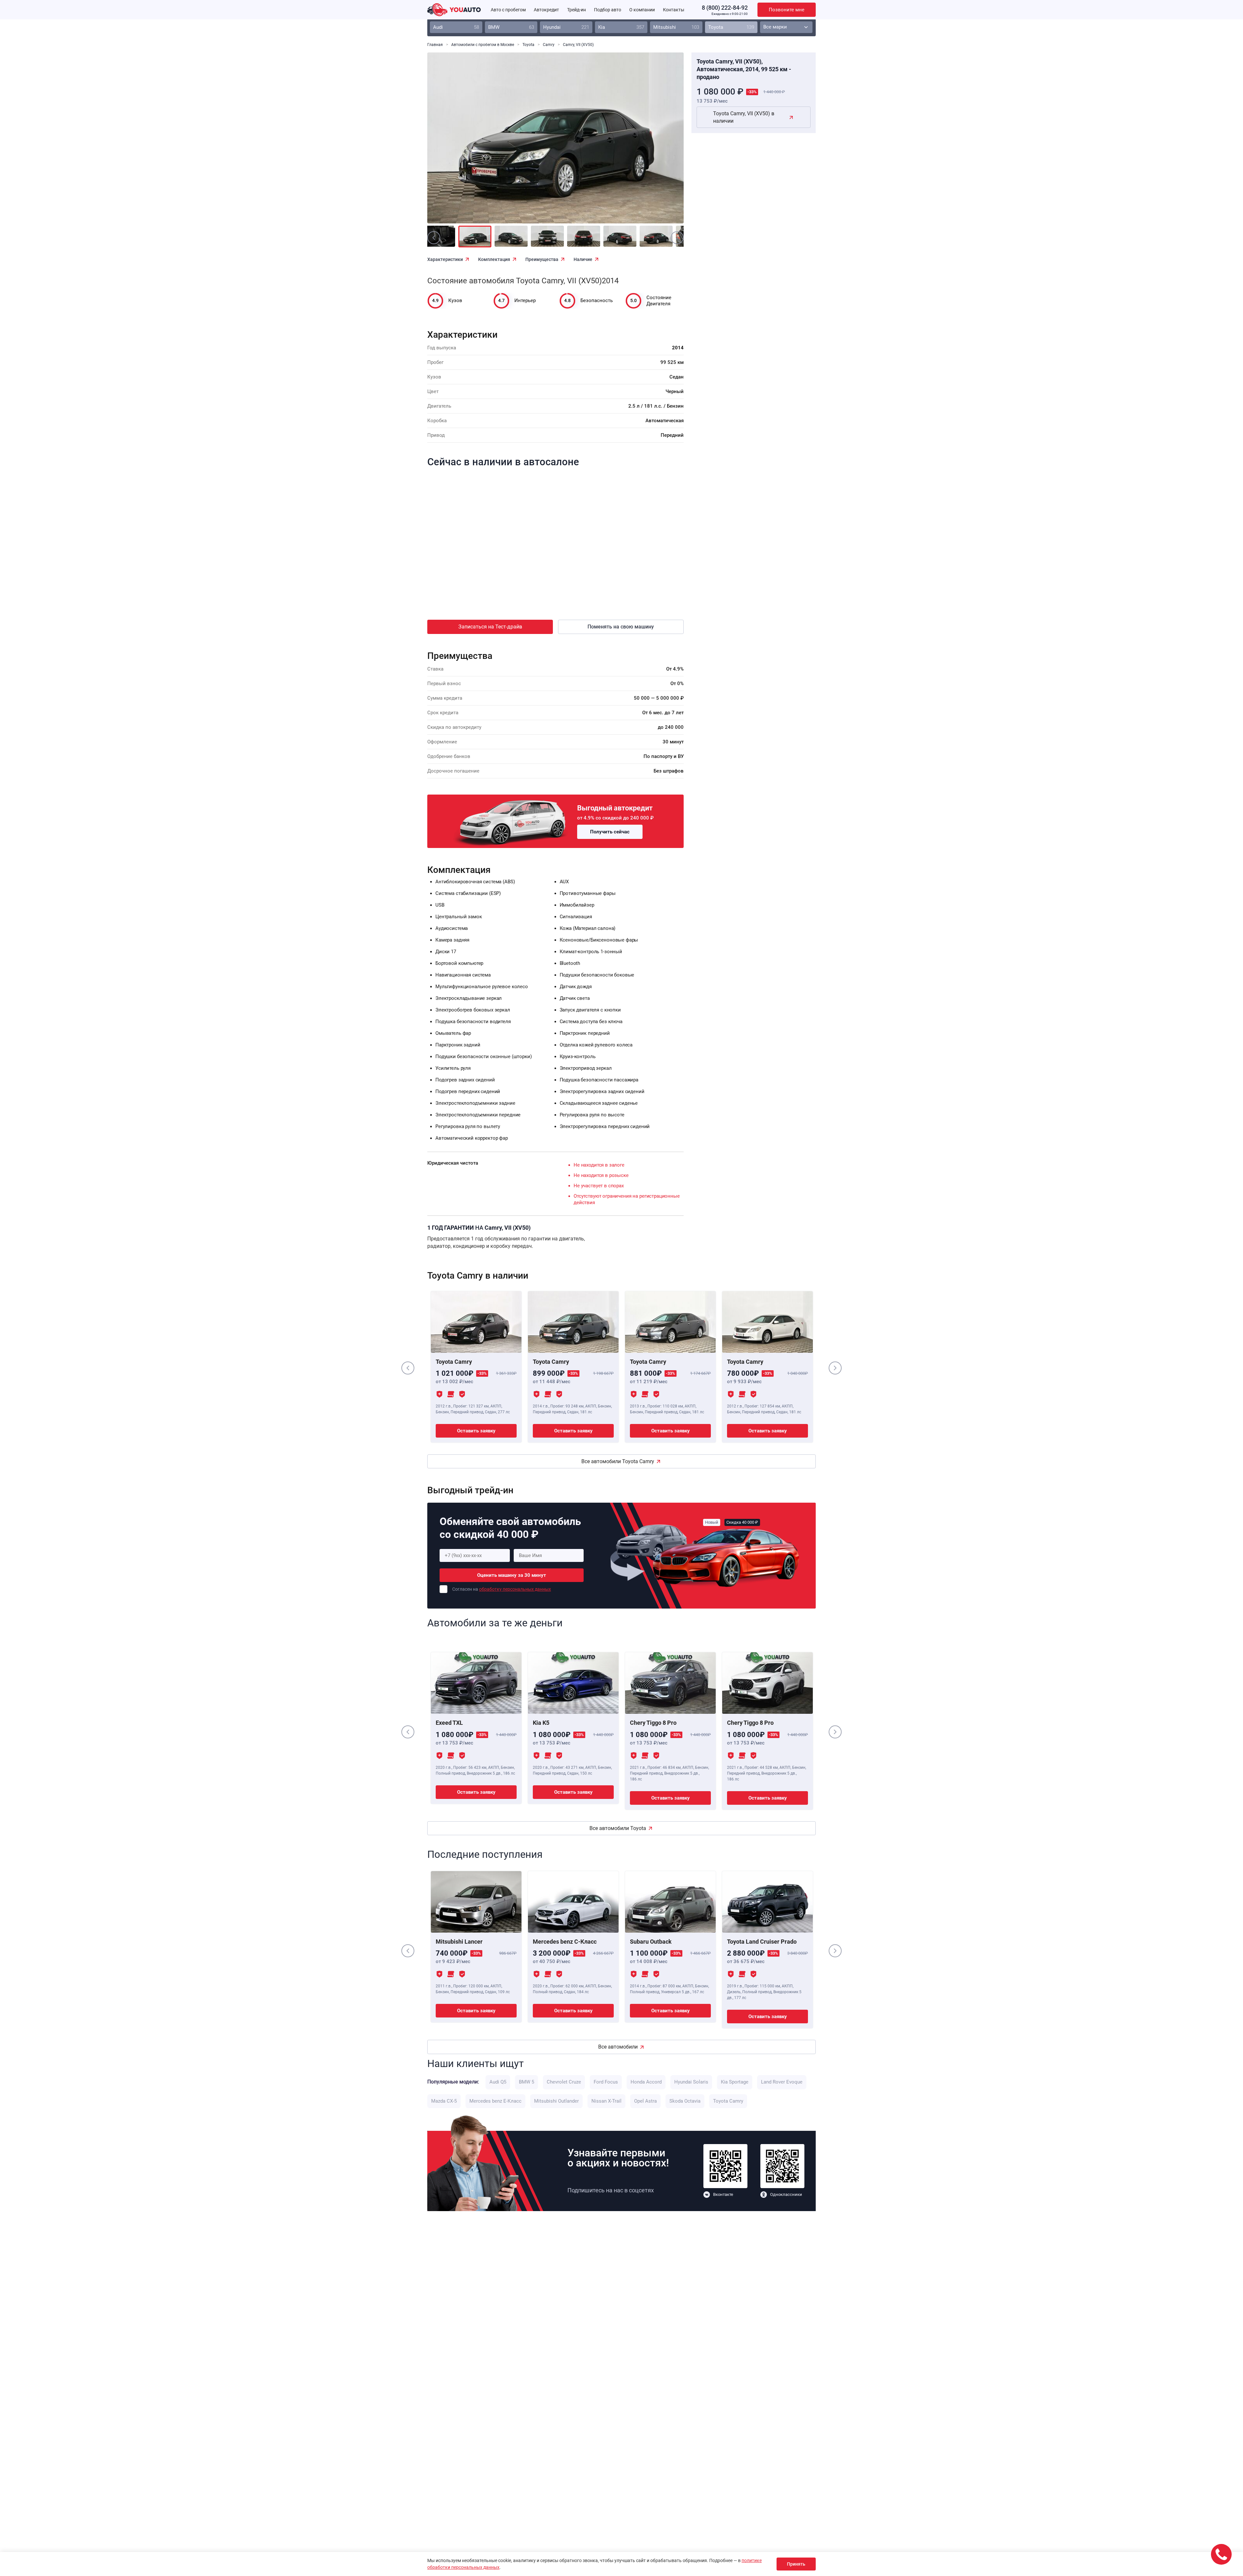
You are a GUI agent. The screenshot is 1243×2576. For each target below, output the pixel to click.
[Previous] (447, 142)
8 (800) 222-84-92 (725, 8)
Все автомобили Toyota (618, 1828)
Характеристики (445, 259)
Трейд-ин (577, 10)
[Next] (664, 142)
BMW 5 (526, 2082)
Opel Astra (645, 2101)
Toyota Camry (728, 2101)
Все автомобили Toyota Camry (618, 1461)
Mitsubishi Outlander (556, 2101)
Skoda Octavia (685, 2101)
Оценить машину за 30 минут (512, 1575)
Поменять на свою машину (621, 627)
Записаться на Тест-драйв (490, 627)
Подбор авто (608, 10)
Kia (621, 27)
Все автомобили (618, 2047)
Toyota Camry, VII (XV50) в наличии (744, 117)
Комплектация (494, 259)
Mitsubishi (676, 27)
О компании (642, 10)
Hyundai (566, 27)
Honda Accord (646, 2082)
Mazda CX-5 (444, 2101)
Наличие (583, 259)
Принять (796, 2564)
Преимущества (542, 259)
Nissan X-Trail (606, 2101)
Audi (456, 27)
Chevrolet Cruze (564, 2082)
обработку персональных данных (515, 1589)
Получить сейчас (610, 832)
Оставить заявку (476, 1431)
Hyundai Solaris (691, 2082)
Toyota (731, 27)
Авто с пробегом (508, 10)
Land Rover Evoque (782, 2082)
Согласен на (502, 1589)
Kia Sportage (735, 2082)
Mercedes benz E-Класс (495, 2101)
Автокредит (546, 10)
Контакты (674, 10)
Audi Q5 (498, 2082)
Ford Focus (606, 2082)
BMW (511, 27)
